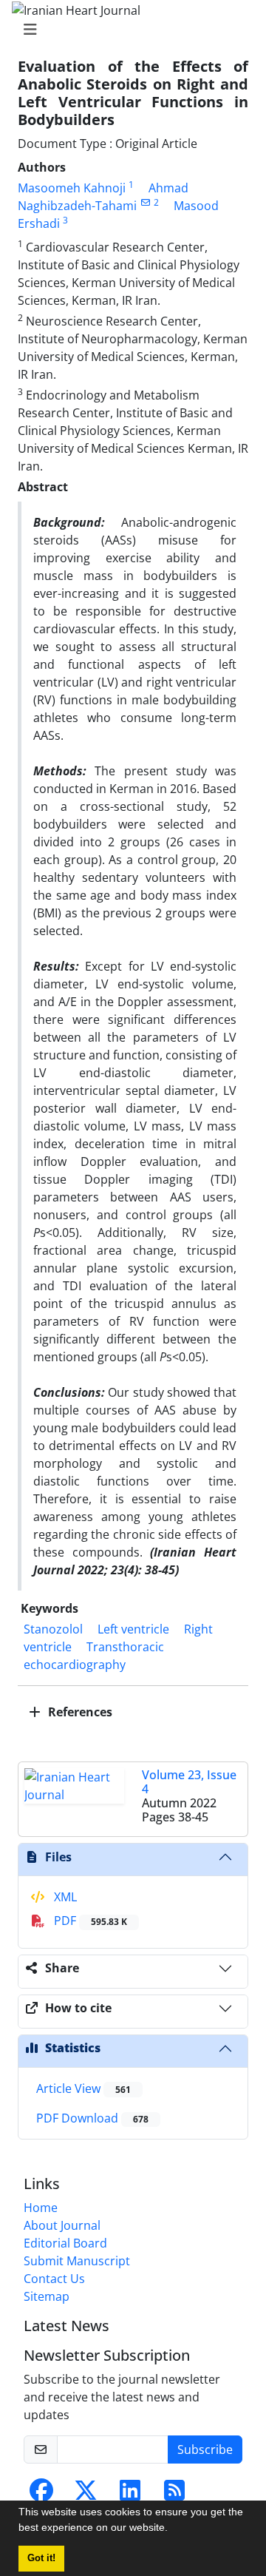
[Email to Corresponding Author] (145, 202)
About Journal (62, 2225)
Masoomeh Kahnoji (72, 188)
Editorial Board (65, 2243)
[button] (173, 2529)
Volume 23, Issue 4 (189, 1782)
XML (64, 1897)
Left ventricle (133, 1629)
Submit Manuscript (77, 2261)
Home (41, 2208)
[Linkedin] (130, 2495)
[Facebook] (41, 2495)
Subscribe (205, 2449)
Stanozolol (53, 1629)
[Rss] (174, 2495)
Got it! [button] (41, 2558)
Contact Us (54, 2279)
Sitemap (47, 2296)
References (79, 1712)
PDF (89, 1921)
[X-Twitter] (86, 2495)
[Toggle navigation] (129, 30)
